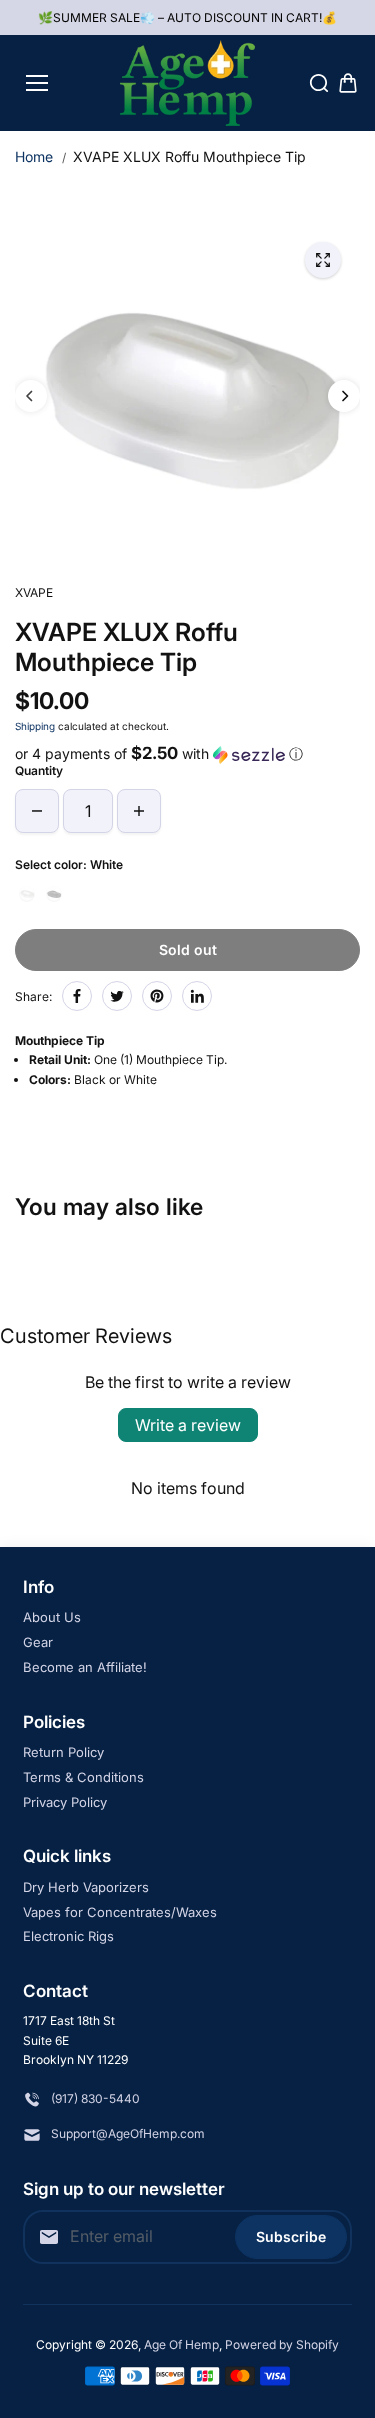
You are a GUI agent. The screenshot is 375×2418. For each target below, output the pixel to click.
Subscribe (291, 2236)
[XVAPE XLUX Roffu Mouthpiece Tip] (323, 260)
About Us (52, 1617)
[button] (187, 754)
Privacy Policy (65, 1802)
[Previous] (31, 396)
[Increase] (139, 811)
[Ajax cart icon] (348, 83)
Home (34, 156)
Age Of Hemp (181, 2344)
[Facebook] (77, 996)
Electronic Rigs (68, 1936)
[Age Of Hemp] (187, 83)
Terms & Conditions (83, 1777)
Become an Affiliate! (85, 1667)
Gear (38, 1642)
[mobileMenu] (37, 83)
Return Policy (63, 1752)
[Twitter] (117, 996)
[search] (319, 83)
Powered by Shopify (282, 2344)
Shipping (35, 726)
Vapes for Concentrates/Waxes (120, 1912)
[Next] (344, 396)
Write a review (188, 1425)
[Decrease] (37, 811)
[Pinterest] (157, 996)
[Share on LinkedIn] (197, 996)
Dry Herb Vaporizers (86, 1887)
